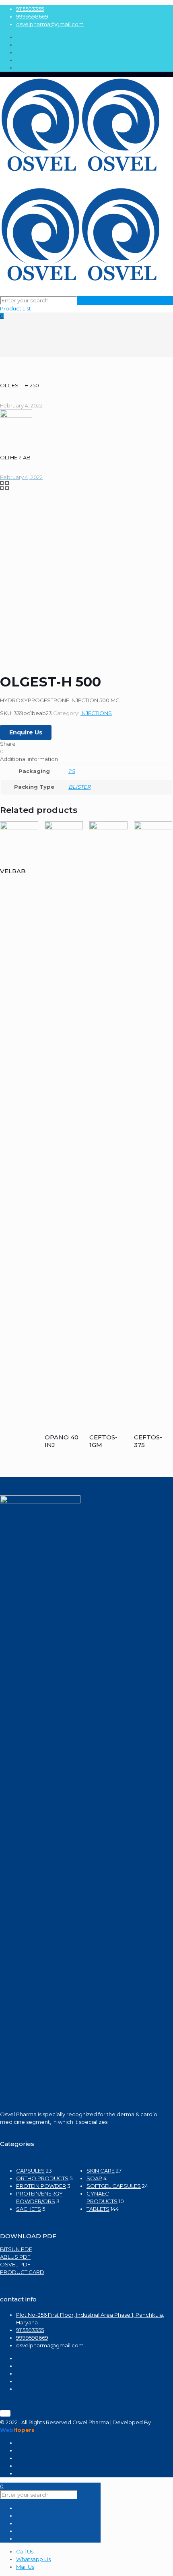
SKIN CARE (101, 2171)
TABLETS (98, 2209)
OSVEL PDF (15, 2264)
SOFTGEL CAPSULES (114, 2186)
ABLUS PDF (15, 2257)
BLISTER (79, 787)
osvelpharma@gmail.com (50, 24)
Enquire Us (26, 732)
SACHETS (29, 2209)
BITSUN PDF (16, 2249)
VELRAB (13, 871)
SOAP (94, 2178)
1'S (72, 771)
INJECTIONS (96, 713)
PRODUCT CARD (22, 2272)
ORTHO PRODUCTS (42, 2178)
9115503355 (30, 9)
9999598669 (32, 17)
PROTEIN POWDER (41, 2186)
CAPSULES (30, 2171)
